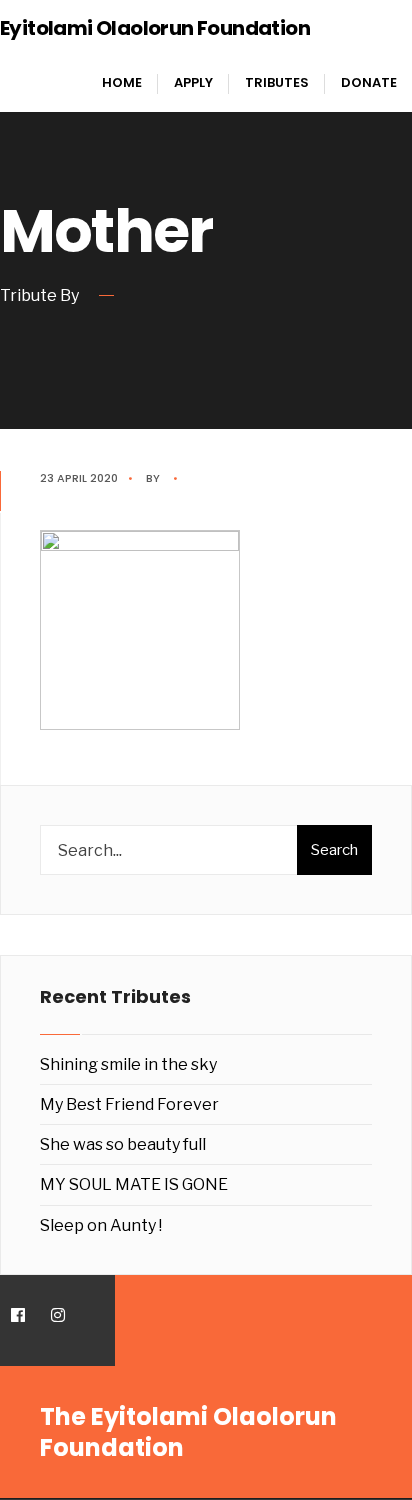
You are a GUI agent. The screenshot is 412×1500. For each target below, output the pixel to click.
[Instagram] (57, 1315)
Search (334, 850)
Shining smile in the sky (128, 1064)
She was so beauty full (123, 1144)
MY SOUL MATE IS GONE (134, 1184)
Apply (193, 82)
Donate (369, 82)
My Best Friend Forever (129, 1104)
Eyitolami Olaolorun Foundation (155, 28)
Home (122, 82)
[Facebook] (17, 1315)
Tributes (277, 82)
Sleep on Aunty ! (101, 1225)
